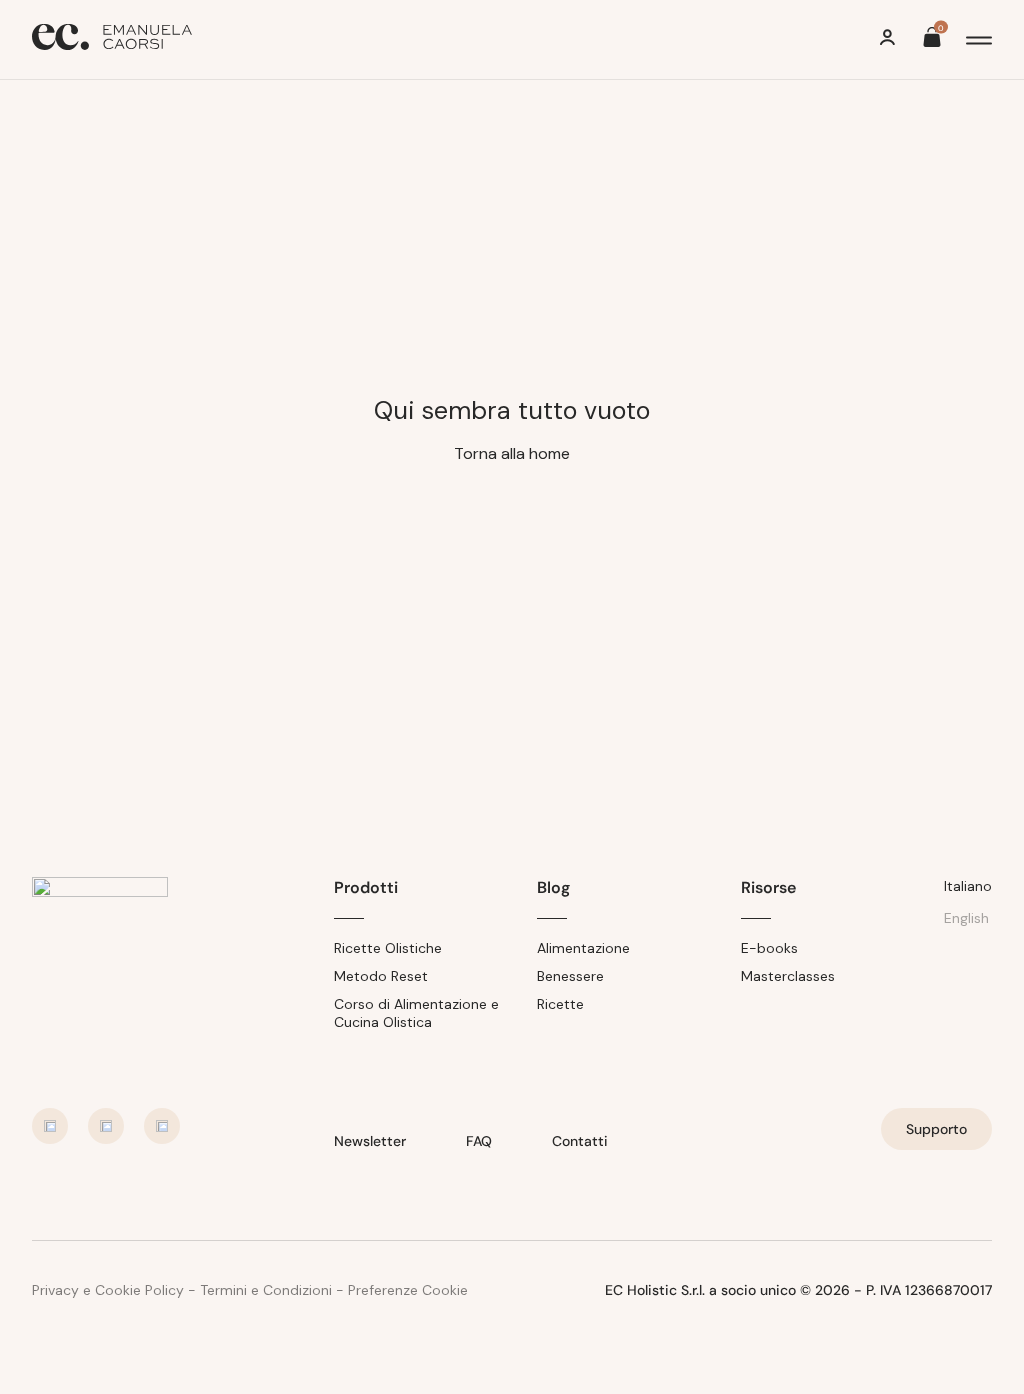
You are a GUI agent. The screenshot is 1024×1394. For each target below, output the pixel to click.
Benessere (570, 976)
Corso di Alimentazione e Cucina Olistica (416, 1013)
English (966, 918)
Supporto (936, 1129)
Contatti (580, 1141)
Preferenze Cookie (408, 1290)
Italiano (968, 886)
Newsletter (370, 1141)
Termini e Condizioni (266, 1290)
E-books (769, 948)
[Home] (112, 39)
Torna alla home (512, 453)
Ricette (560, 1004)
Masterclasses (788, 976)
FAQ (479, 1141)
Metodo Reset (381, 976)
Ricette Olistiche (388, 948)
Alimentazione (583, 948)
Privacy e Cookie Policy (108, 1290)
